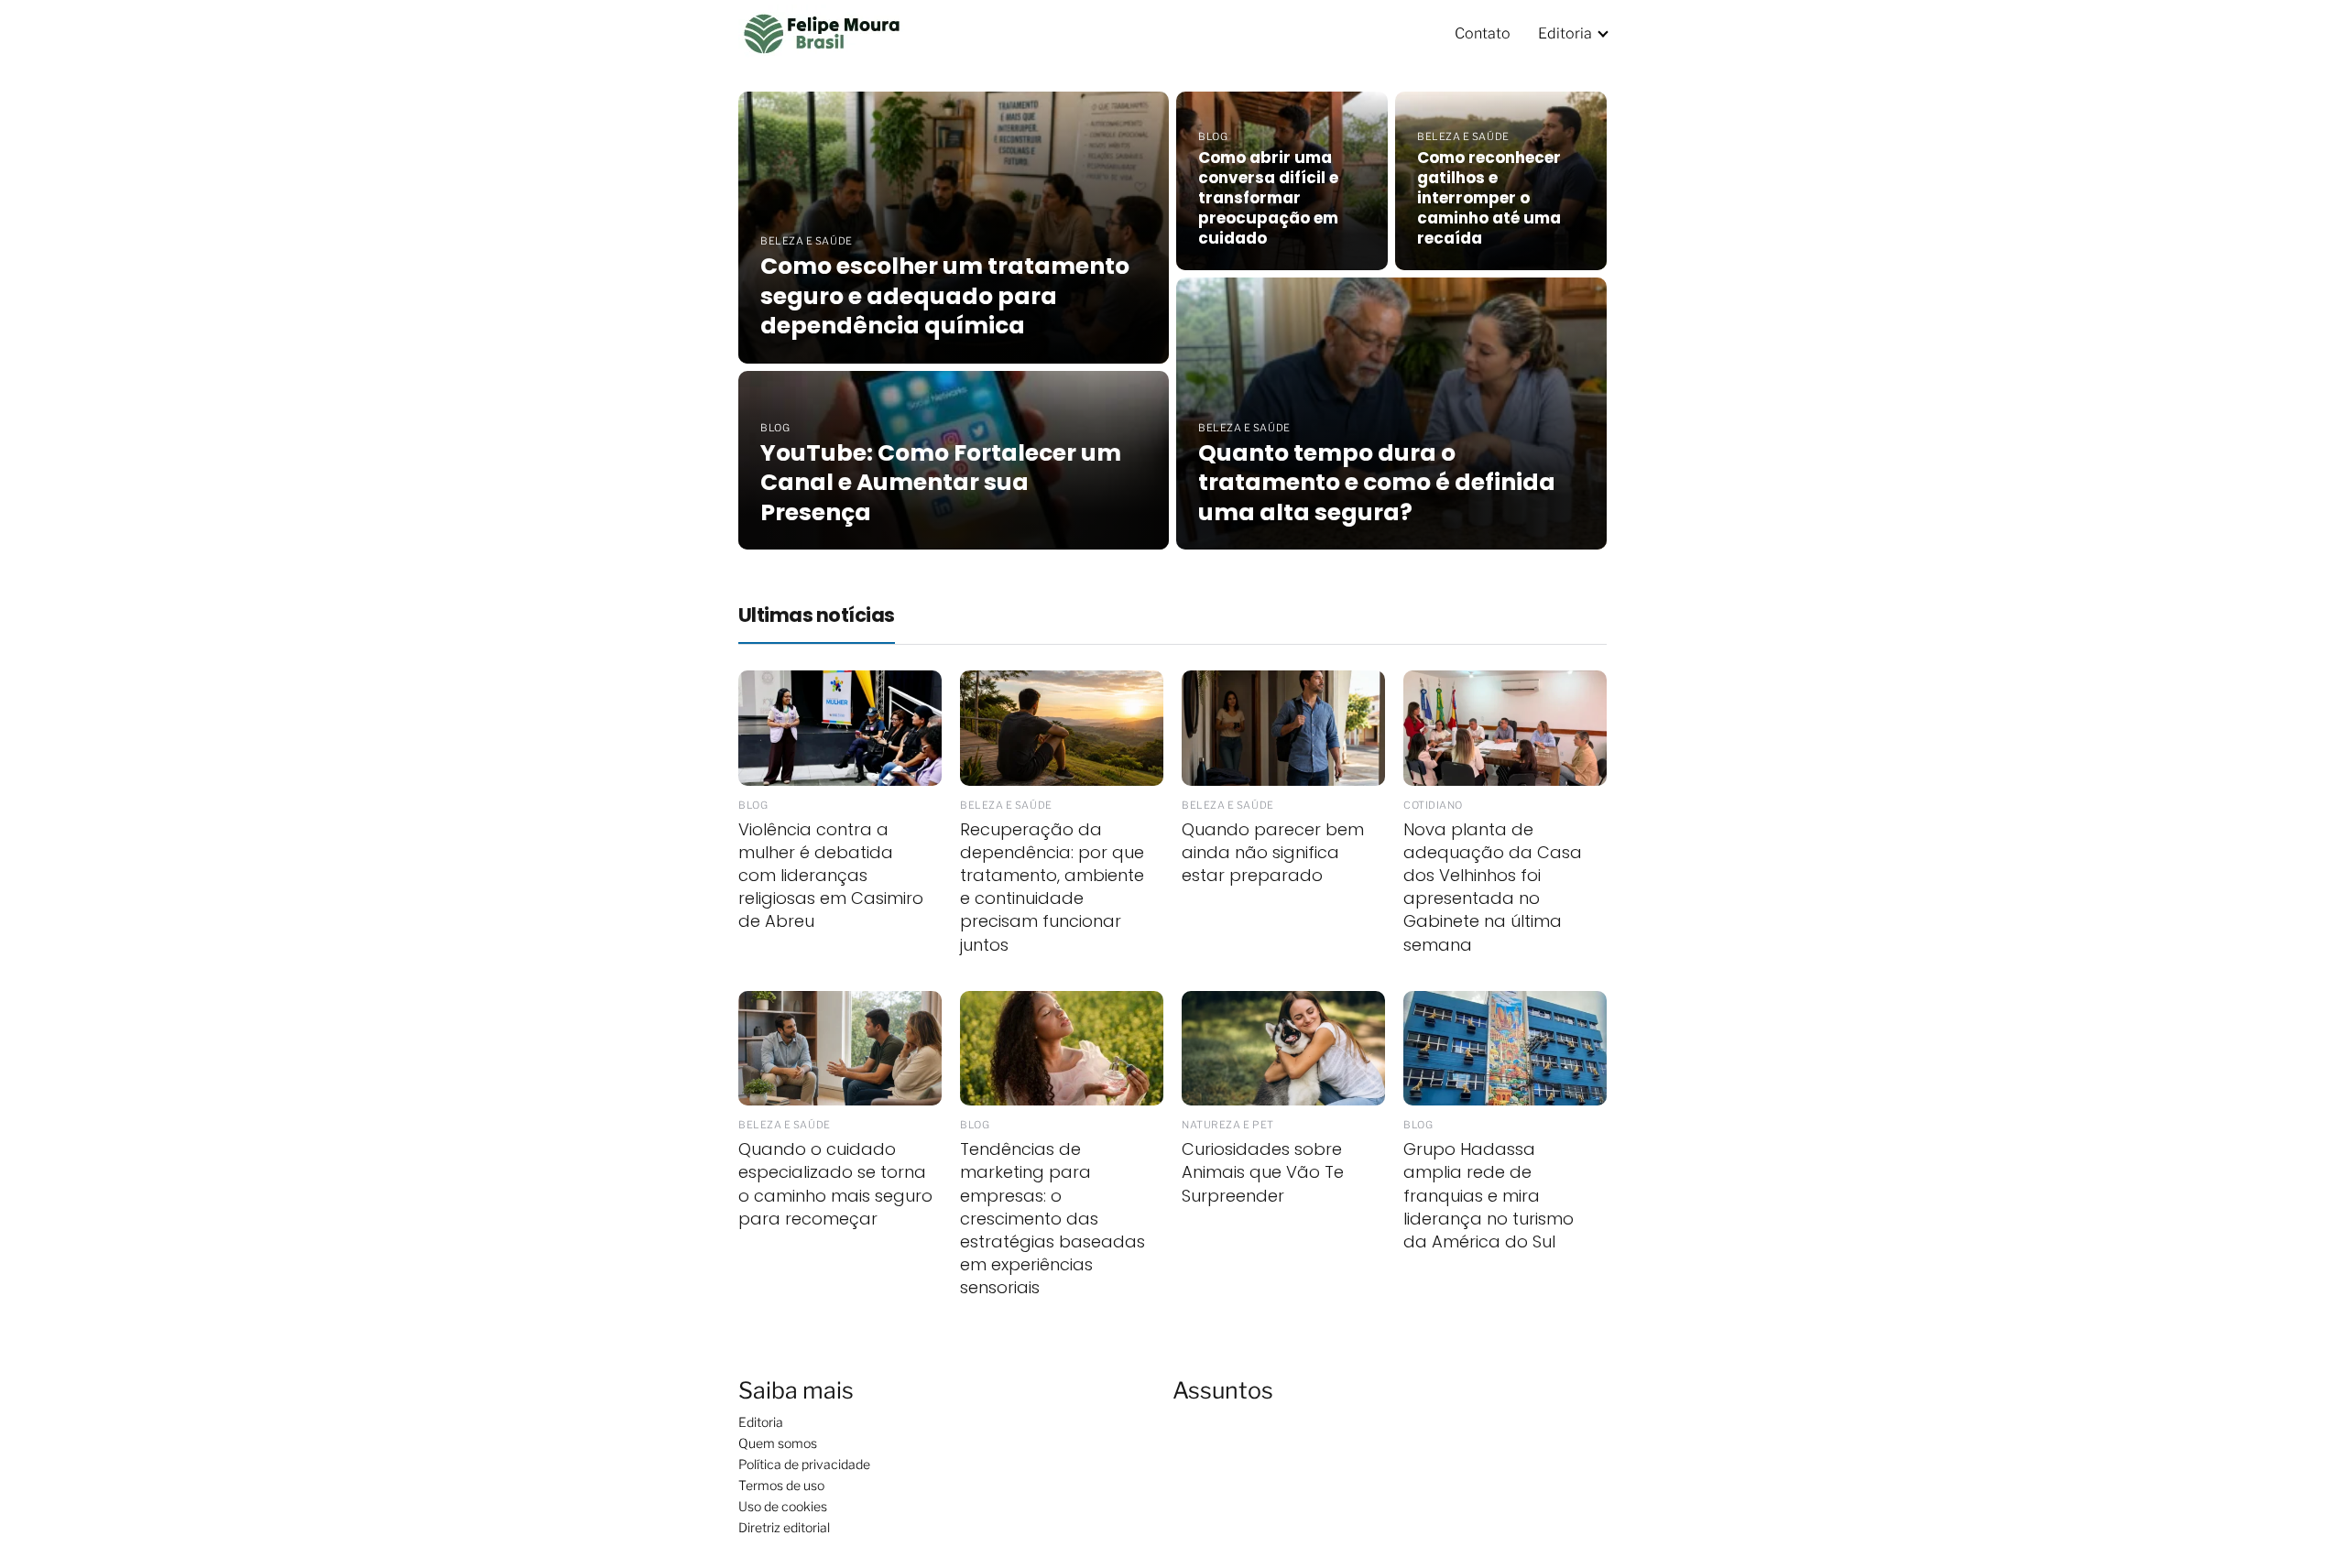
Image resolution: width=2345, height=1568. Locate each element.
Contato (1483, 33)
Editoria (1565, 33)
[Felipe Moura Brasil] (823, 33)
